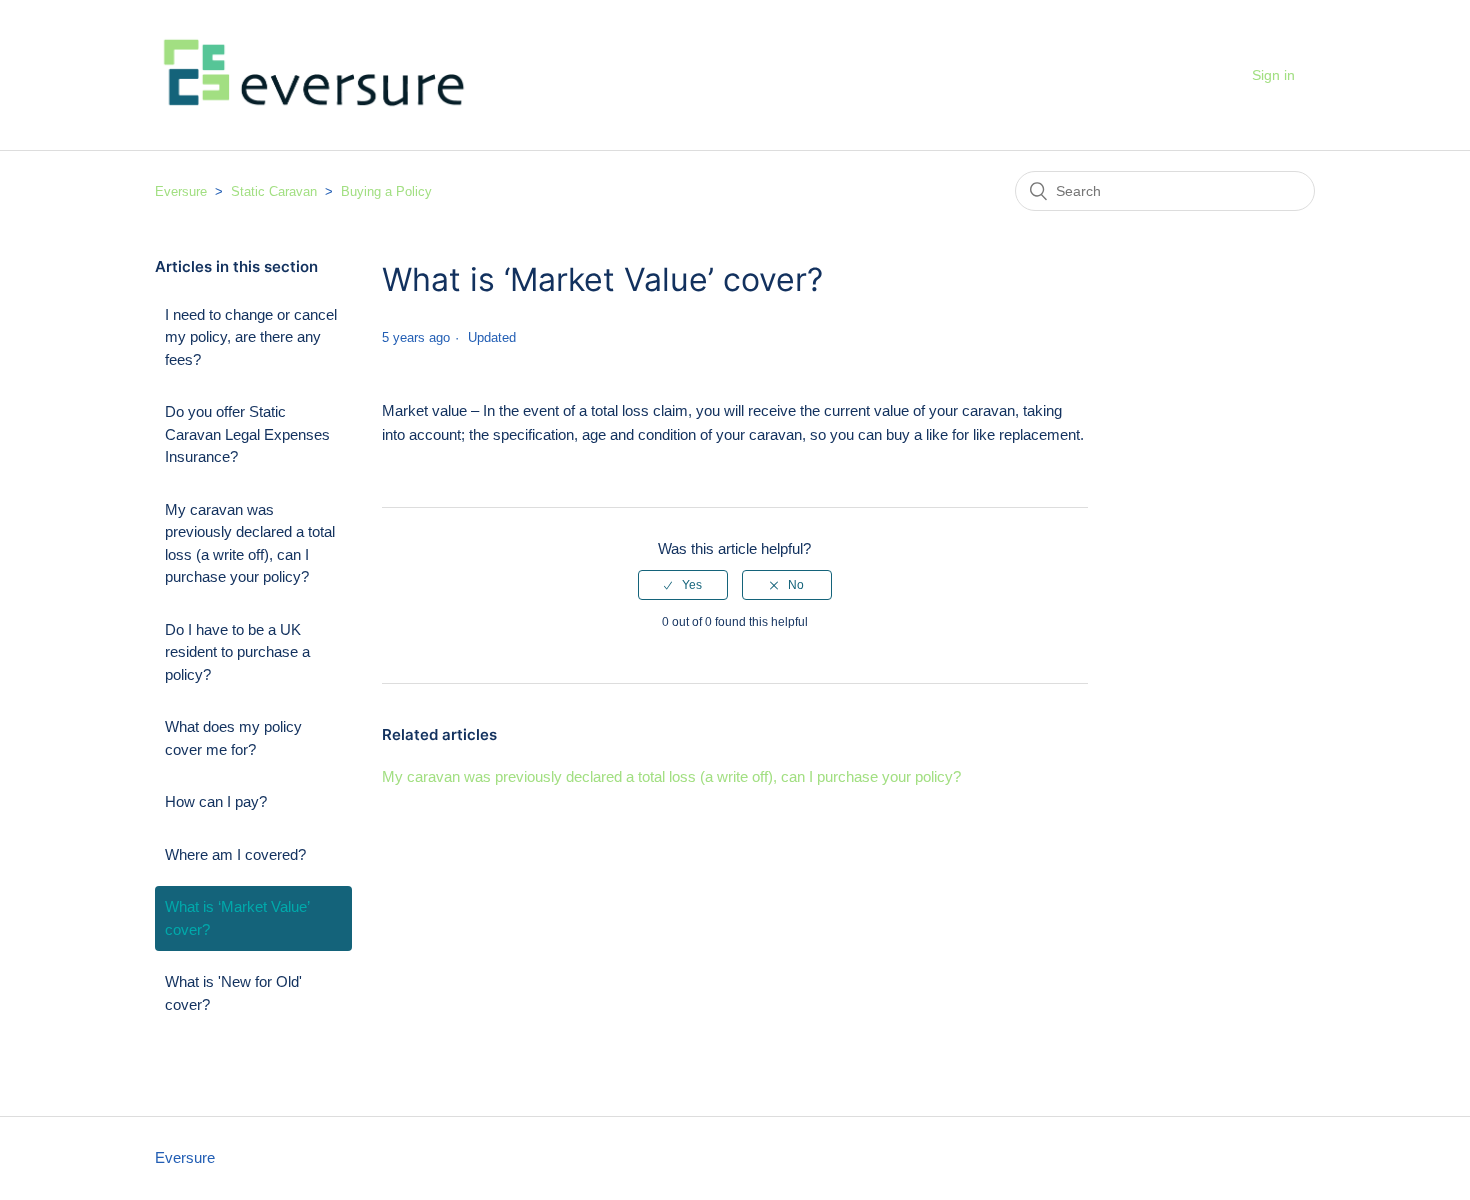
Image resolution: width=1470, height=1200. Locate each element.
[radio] (683, 585)
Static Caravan (274, 191)
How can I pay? (216, 801)
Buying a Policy (386, 191)
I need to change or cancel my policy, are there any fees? (251, 337)
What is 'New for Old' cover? (233, 993)
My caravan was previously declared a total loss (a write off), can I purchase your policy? (250, 543)
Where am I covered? (235, 854)
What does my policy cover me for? (233, 738)
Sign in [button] (1273, 75)
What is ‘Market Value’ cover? (237, 918)
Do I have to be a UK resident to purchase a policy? (237, 652)
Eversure (181, 191)
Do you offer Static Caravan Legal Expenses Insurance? (247, 434)
